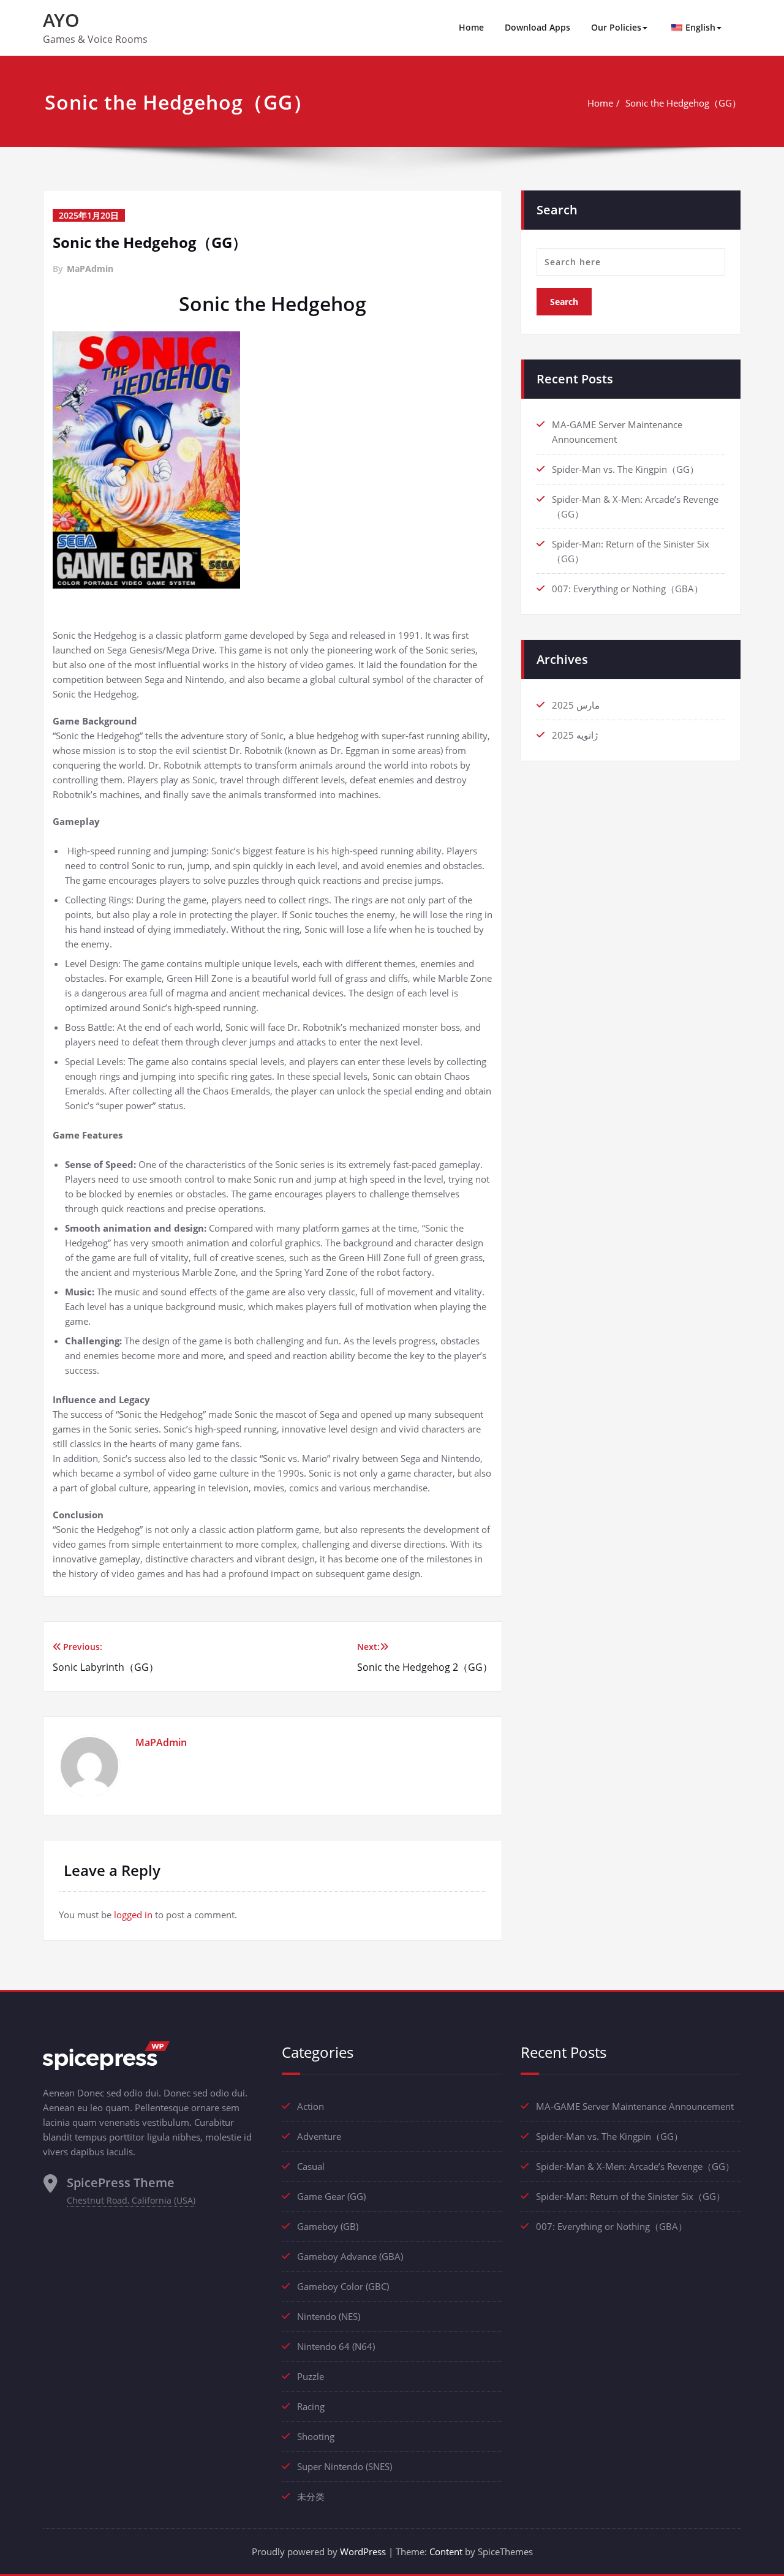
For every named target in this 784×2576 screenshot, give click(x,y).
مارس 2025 (576, 705)
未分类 (311, 2496)
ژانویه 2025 (575, 735)
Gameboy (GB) (328, 2226)
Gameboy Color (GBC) (343, 2286)
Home (471, 27)
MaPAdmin (90, 269)
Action (311, 2106)
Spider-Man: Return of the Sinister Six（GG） (631, 2196)
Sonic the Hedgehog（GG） (683, 103)
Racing (311, 2406)
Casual (311, 2166)
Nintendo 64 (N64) (336, 2346)
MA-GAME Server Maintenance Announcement (635, 2106)
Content (446, 2552)
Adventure (319, 2136)
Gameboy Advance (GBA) (350, 2256)
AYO (61, 20)
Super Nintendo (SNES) (345, 2466)
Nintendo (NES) (329, 2316)
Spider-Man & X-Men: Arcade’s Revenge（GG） (635, 2166)
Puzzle (311, 2376)
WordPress (363, 2552)
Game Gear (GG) (331, 2196)
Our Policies (616, 27)
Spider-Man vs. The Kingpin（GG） (625, 469)
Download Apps (537, 27)
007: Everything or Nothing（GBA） (628, 589)
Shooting (316, 2436)
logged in (133, 1915)
